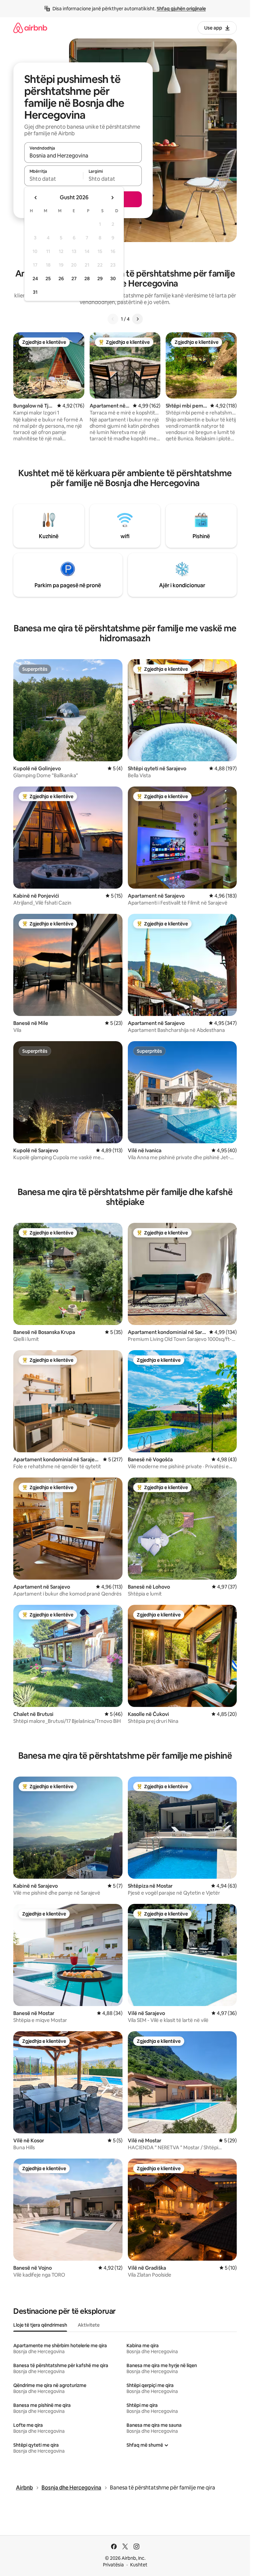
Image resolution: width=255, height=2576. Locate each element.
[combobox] (83, 156)
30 (113, 279)
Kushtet (139, 2565)
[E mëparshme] (113, 319)
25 (48, 279)
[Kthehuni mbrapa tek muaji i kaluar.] (36, 198)
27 (74, 279)
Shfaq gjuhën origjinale (181, 9)
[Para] (137, 319)
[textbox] (54, 179)
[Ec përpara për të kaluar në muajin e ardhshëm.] (112, 198)
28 (87, 279)
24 (35, 279)
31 (35, 292)
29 (100, 279)
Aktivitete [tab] (89, 2325)
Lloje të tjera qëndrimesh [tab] (40, 2325)
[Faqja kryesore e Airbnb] (30, 28)
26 (61, 279)
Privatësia (113, 2565)
